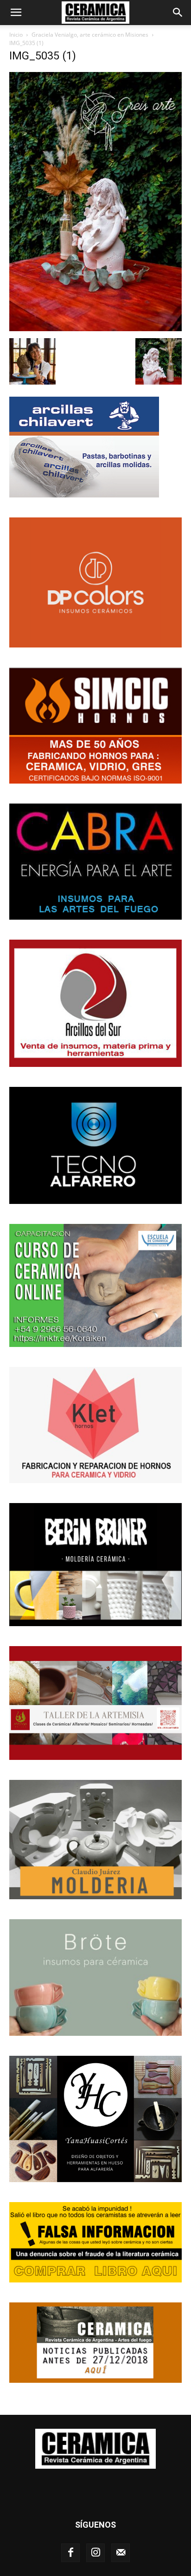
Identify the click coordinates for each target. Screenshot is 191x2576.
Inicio (16, 35)
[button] (16, 13)
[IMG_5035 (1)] (95, 329)
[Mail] (121, 2553)
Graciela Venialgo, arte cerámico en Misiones (90, 35)
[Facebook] (70, 2553)
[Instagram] (95, 2553)
